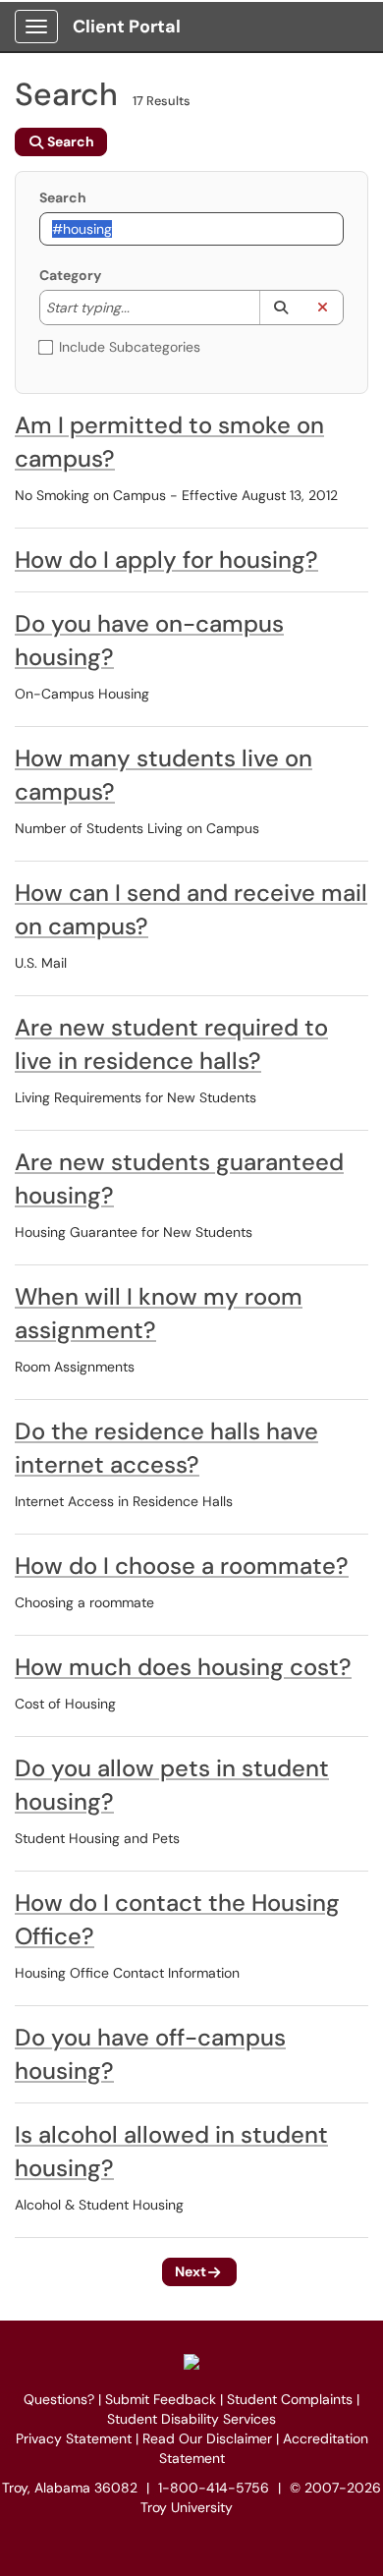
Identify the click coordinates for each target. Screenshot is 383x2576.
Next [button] (191, 2271)
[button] (280, 308)
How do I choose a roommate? (182, 1566)
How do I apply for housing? (166, 560)
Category (70, 275)
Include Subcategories (130, 347)
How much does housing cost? (183, 1667)
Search (63, 197)
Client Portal (127, 27)
